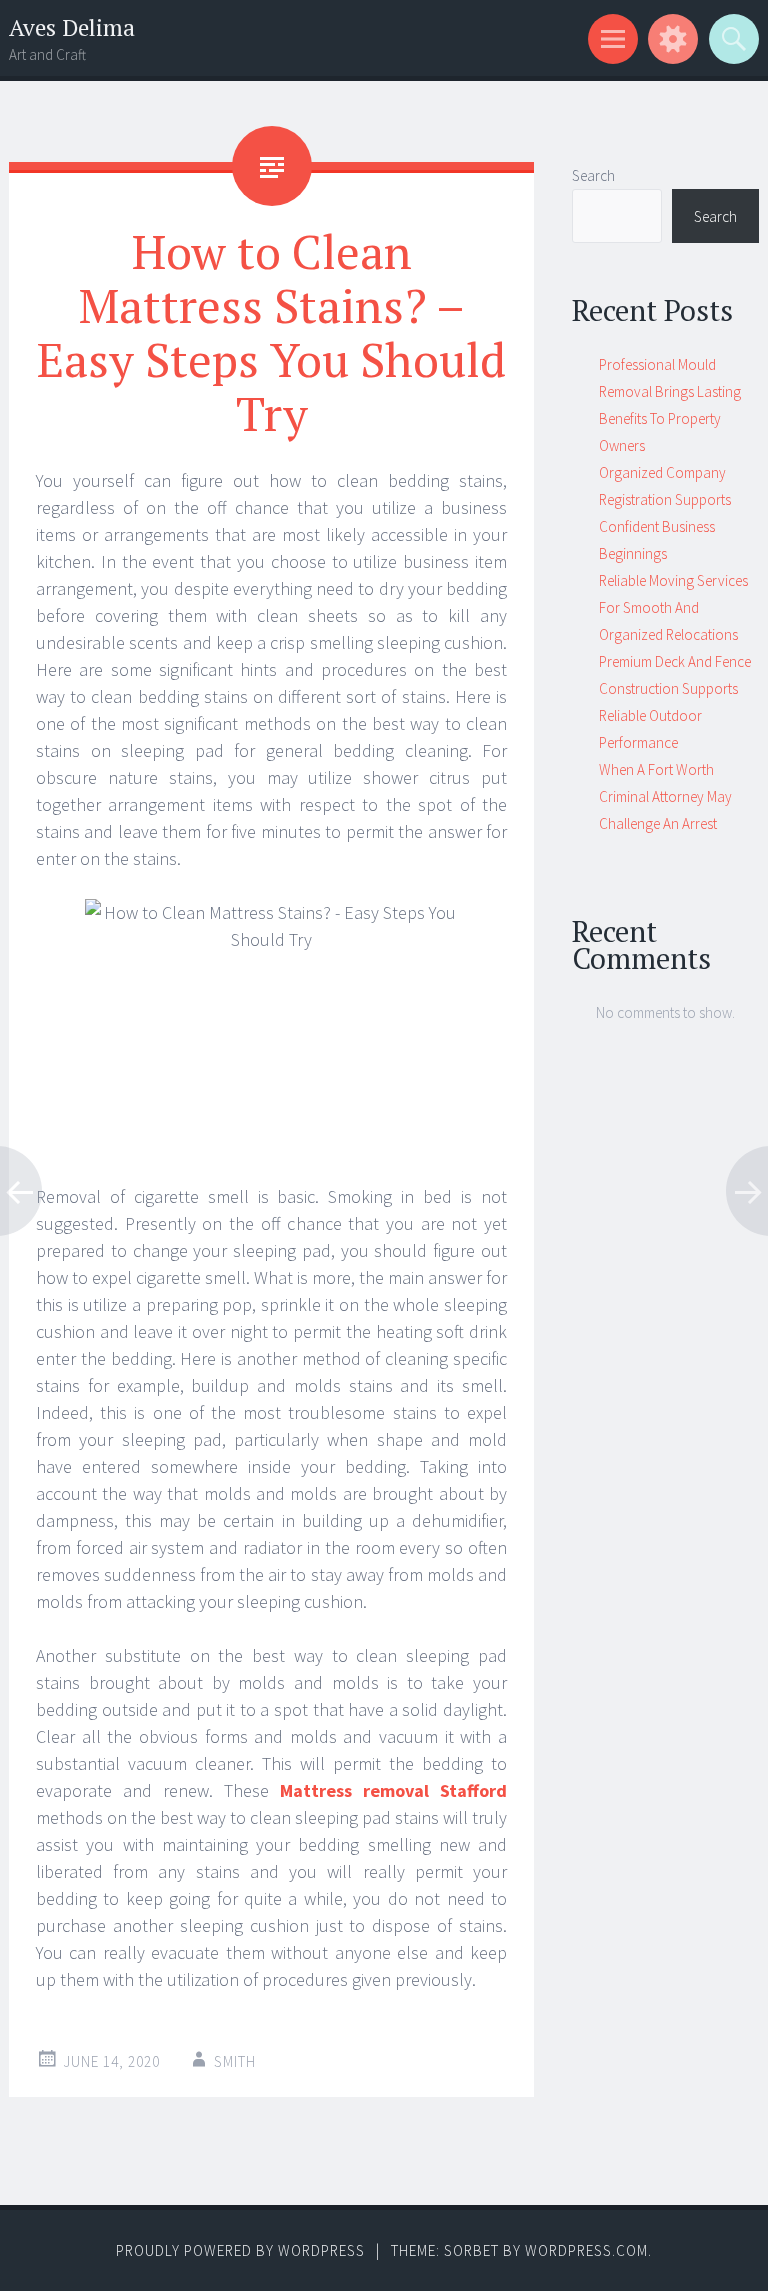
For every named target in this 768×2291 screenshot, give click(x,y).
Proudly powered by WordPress (240, 2250)
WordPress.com (586, 2250)
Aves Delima (72, 27)
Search (593, 175)
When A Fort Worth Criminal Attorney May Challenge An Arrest (665, 796)
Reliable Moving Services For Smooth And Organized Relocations (673, 607)
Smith (235, 2061)
